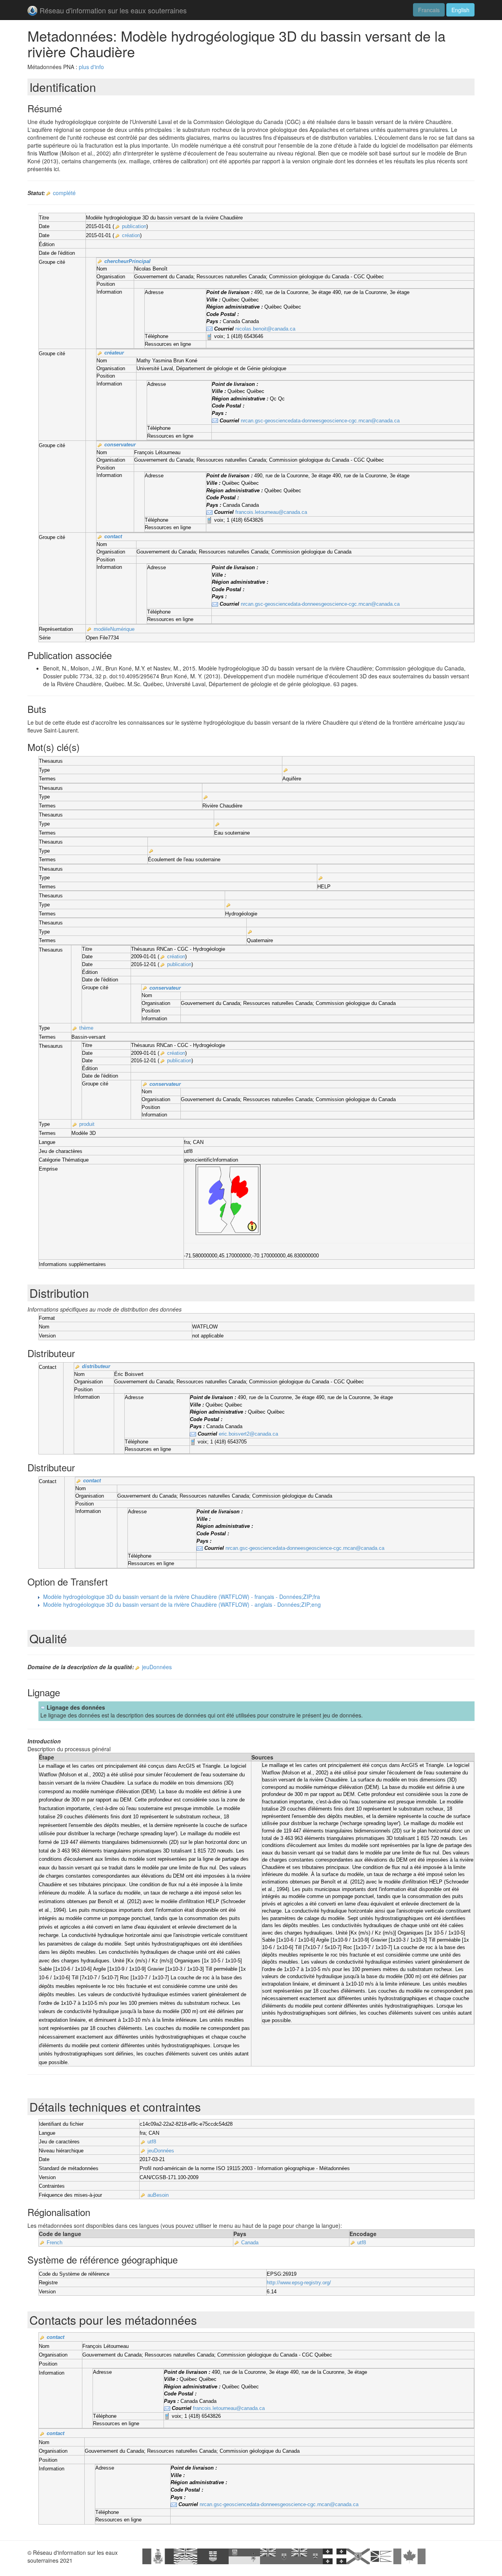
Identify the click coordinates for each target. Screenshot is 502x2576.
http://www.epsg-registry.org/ (299, 2283)
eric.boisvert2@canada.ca (248, 1434)
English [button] (460, 10)
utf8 (152, 2142)
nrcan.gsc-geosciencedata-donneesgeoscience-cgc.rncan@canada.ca (320, 421)
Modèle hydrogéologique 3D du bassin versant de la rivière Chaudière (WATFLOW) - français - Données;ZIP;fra (182, 1597)
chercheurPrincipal (127, 261)
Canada (250, 2243)
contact (113, 536)
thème (86, 1028)
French (55, 2243)
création (131, 235)
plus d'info (91, 67)
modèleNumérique (114, 629)
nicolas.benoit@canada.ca (265, 329)
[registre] (48, 194)
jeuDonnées (157, 1667)
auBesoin (158, 2195)
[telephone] (209, 337)
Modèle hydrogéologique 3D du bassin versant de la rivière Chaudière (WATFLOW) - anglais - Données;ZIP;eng (182, 1604)
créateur (114, 353)
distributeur (96, 1366)
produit (87, 1124)
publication (134, 226)
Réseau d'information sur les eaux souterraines (113, 10)
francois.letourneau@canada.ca (271, 512)
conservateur (120, 445)
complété (64, 193)
